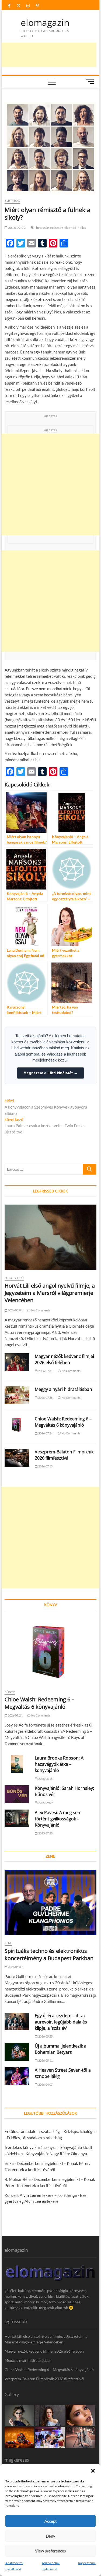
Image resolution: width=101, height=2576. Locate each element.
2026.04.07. (45, 2084)
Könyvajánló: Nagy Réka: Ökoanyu (56, 2154)
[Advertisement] (50, 485)
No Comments (41, 1310)
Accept (51, 2521)
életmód (70, 228)
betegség (43, 228)
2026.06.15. (45, 1779)
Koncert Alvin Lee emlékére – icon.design (41, 2195)
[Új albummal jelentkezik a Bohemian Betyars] (17, 2052)
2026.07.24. (45, 1433)
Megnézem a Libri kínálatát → (50, 1073)
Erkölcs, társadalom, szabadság (34, 2138)
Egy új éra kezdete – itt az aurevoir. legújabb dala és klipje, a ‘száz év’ (61, 2022)
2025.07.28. (45, 1833)
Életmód (12, 201)
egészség (57, 228)
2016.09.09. (17, 228)
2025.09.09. (45, 1803)
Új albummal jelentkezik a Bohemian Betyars (61, 2049)
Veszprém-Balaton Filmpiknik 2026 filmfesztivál (64, 1455)
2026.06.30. (15, 1967)
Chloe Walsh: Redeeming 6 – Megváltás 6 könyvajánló (63, 1422)
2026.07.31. (45, 1371)
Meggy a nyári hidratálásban (63, 1389)
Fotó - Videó (14, 1278)
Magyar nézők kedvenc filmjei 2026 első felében (64, 1359)
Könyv (10, 1692)
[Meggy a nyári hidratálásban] (17, 1395)
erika (9, 2163)
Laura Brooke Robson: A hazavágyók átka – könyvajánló (59, 1764)
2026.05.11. (45, 2060)
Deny (50, 2536)
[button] (93, 2471)
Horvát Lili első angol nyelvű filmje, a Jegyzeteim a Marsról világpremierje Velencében (50, 1293)
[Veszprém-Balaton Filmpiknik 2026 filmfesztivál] (17, 1458)
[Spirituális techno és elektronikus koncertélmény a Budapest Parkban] (51, 1903)
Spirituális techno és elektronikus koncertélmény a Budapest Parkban (49, 1955)
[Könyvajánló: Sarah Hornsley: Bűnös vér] (17, 1794)
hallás (82, 228)
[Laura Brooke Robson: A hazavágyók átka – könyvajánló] (17, 1764)
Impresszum (87, 2563)
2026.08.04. (15, 1310)
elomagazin (45, 23)
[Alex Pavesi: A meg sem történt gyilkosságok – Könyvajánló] (17, 1818)
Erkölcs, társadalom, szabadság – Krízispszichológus (50, 2131)
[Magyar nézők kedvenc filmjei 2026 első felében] (17, 1362)
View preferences (50, 2551)
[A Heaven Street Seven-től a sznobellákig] (17, 2076)
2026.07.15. (45, 1466)
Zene (8, 1943)
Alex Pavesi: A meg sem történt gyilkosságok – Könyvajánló (58, 1819)
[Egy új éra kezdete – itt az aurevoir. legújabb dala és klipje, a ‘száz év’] (17, 2022)
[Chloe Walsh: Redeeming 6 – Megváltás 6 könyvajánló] (17, 1425)
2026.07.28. (45, 1398)
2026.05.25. (45, 2036)
